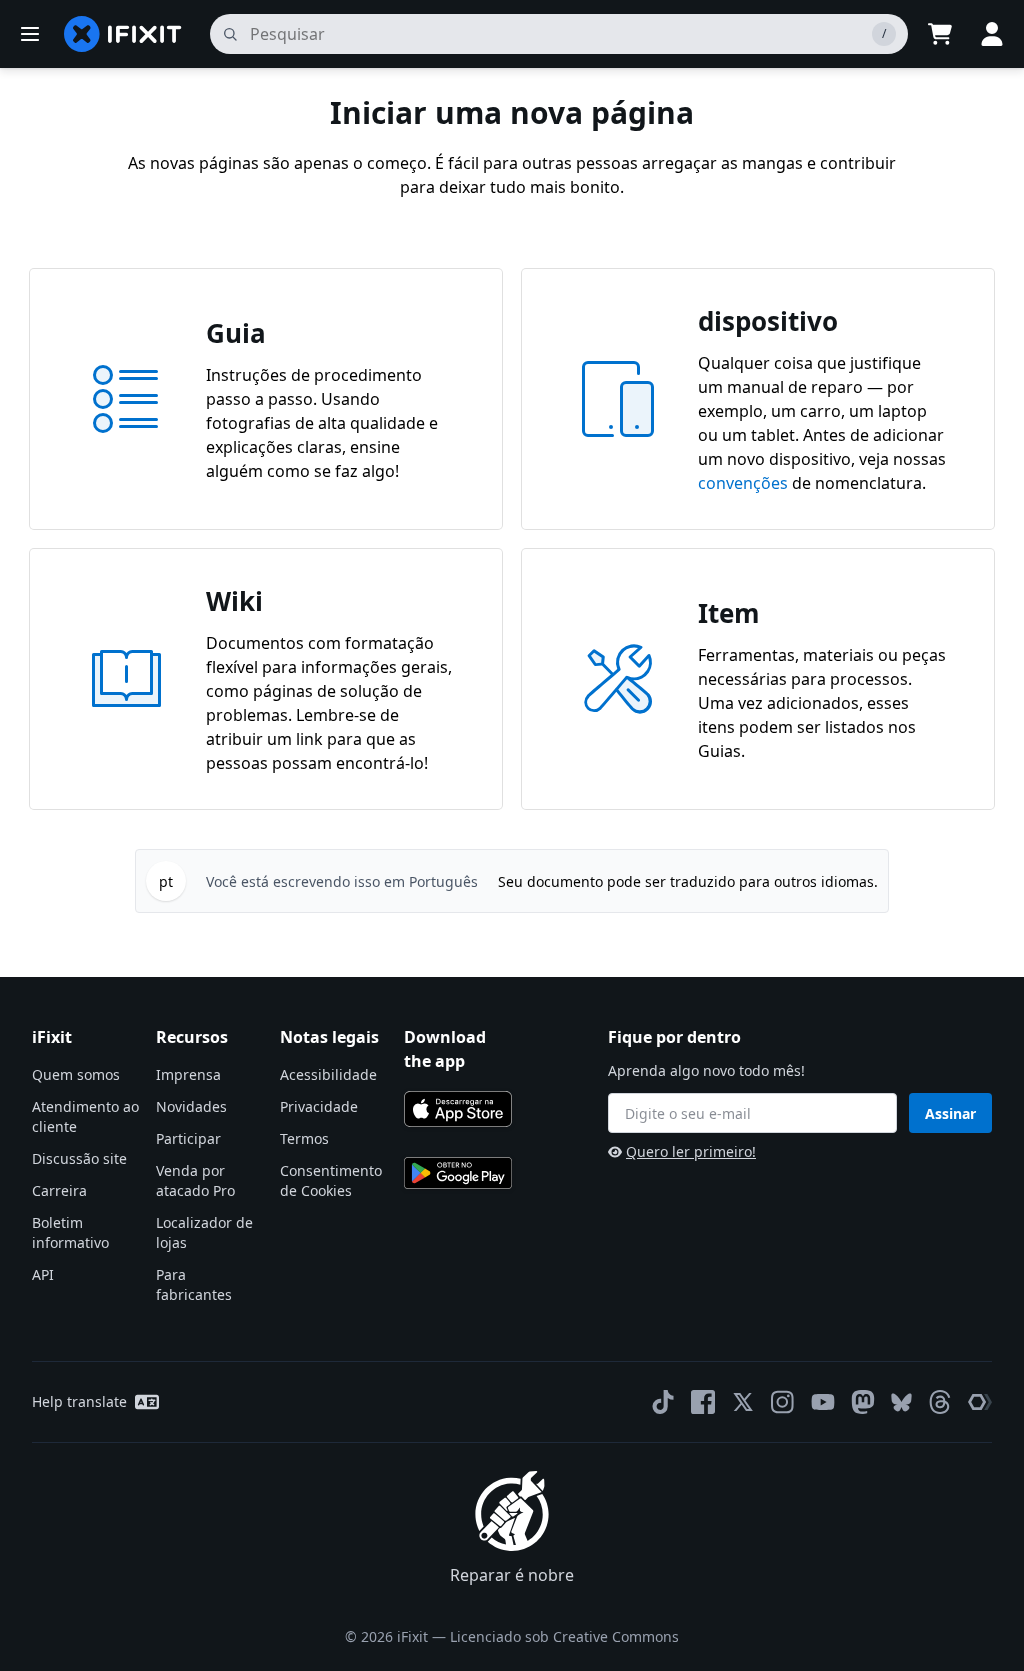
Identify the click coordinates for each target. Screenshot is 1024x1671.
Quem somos (76, 1074)
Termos (304, 1138)
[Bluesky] (901, 1402)
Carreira (59, 1190)
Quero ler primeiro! (691, 1151)
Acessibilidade (328, 1074)
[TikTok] (663, 1402)
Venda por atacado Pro (195, 1180)
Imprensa (188, 1074)
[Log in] (992, 34)
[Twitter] (743, 1402)
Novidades (191, 1106)
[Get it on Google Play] (458, 1173)
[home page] (123, 34)
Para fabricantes (194, 1284)
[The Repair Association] (980, 1402)
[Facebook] (703, 1402)
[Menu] (30, 34)
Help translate (79, 1401)
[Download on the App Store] (458, 1109)
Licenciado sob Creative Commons (564, 1636)
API (43, 1274)
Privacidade (319, 1106)
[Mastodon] (863, 1402)
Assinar (950, 1113)
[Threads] (940, 1402)
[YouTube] (823, 1402)
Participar (188, 1138)
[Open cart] (940, 34)
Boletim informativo (70, 1232)
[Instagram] (783, 1402)
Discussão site (79, 1158)
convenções (743, 483)
